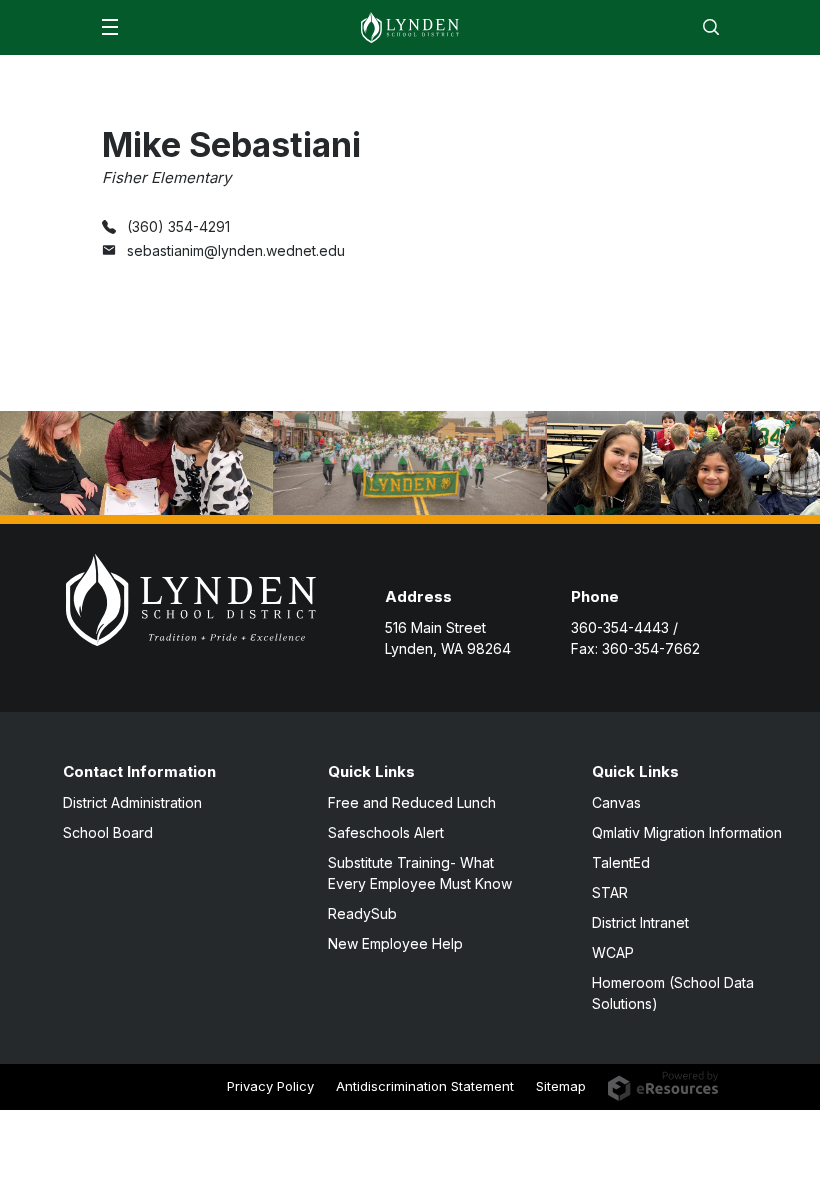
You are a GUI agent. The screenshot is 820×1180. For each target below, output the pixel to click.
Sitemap (561, 1086)
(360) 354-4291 (178, 226)
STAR (610, 892)
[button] (110, 27)
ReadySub (362, 913)
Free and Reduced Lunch (412, 802)
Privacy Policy (270, 1086)
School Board (108, 832)
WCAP (613, 952)
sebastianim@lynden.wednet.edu (236, 250)
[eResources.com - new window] (663, 1084)
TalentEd (621, 862)
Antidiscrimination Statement (425, 1086)
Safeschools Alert (386, 832)
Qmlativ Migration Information (687, 832)
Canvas (616, 802)
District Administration (132, 802)
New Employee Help (395, 943)
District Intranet (640, 922)
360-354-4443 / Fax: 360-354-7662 (635, 638)
